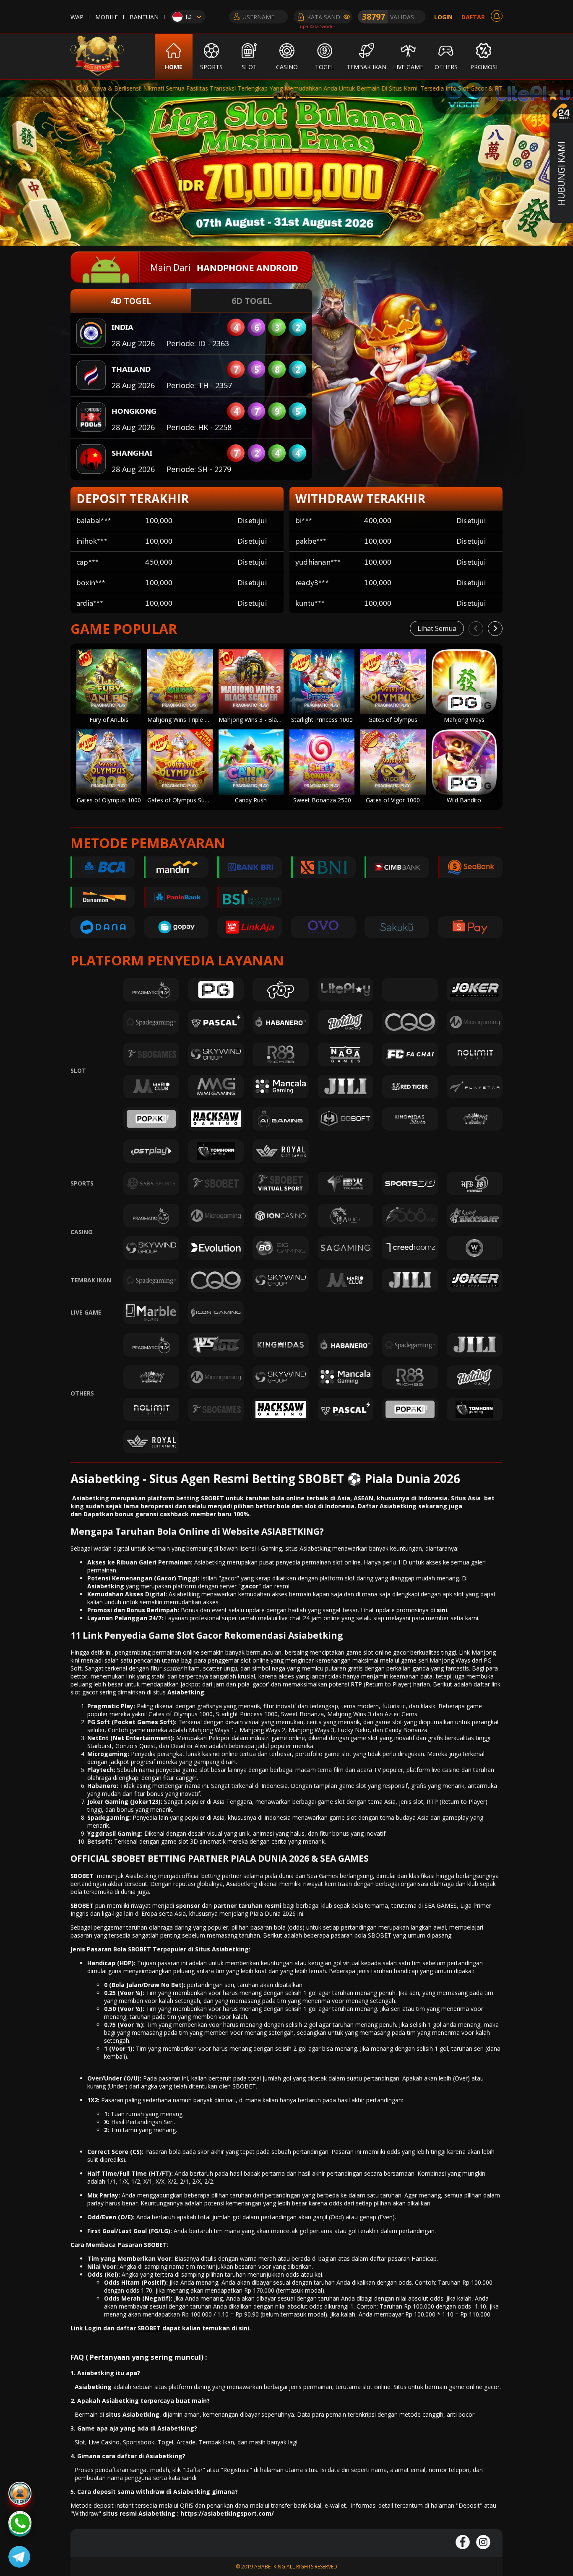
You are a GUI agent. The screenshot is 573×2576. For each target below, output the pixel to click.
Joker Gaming (108, 1802)
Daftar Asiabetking (387, 1506)
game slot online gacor (377, 1652)
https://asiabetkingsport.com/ (227, 2513)
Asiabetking (186, 1692)
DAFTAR (473, 17)
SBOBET (82, 1876)
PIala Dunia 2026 (273, 1913)
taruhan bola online (274, 1498)
